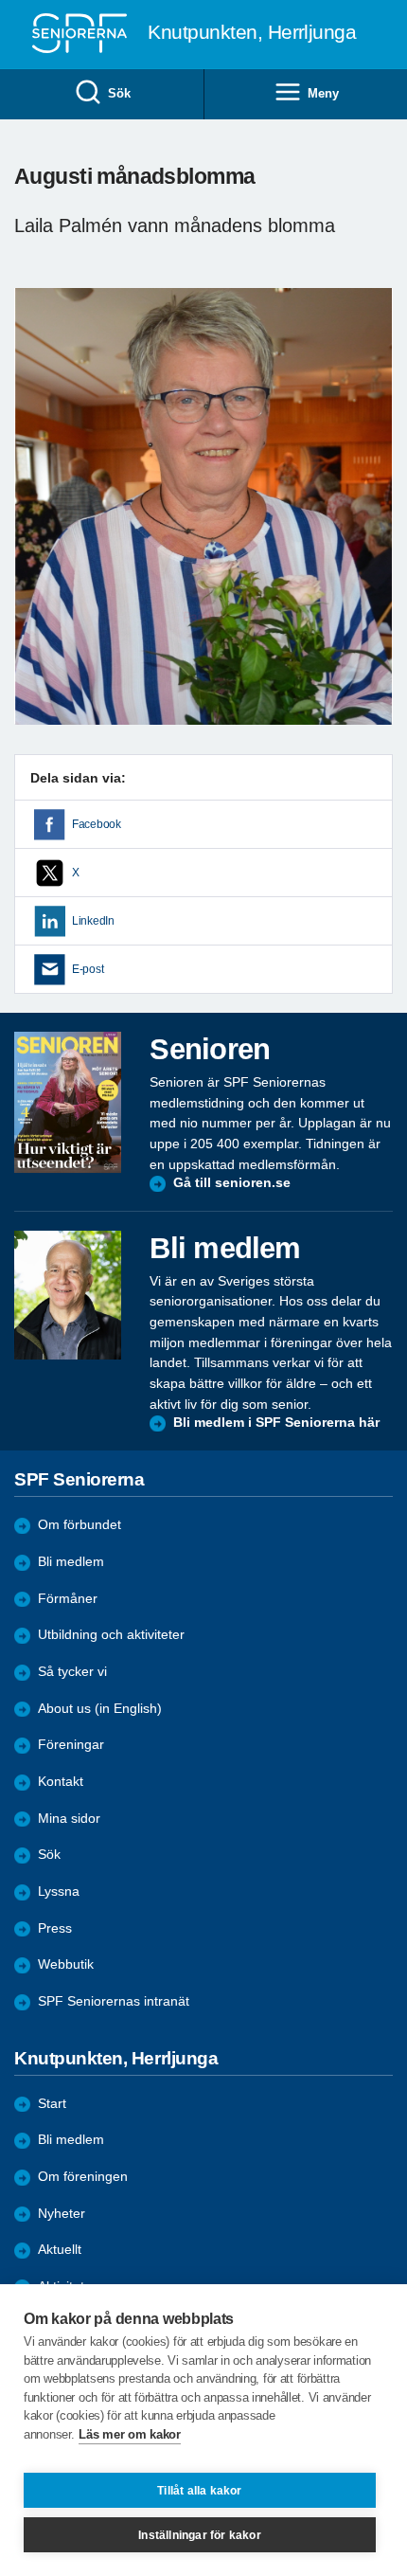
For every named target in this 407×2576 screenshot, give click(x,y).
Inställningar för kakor (200, 2535)
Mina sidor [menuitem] (69, 1819)
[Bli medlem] (68, 1295)
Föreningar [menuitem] (71, 1745)
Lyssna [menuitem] (59, 1891)
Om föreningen (83, 2177)
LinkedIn (93, 921)
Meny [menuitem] (323, 93)
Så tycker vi (72, 1672)
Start (52, 2104)
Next (376, 524)
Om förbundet (80, 1525)
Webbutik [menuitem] (66, 1964)
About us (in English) (100, 1709)
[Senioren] (68, 1102)
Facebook (97, 824)
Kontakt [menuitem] (61, 1782)
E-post (88, 969)
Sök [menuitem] (119, 93)
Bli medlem (71, 1562)
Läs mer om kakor (129, 2434)
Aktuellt (60, 2250)
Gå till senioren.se (232, 1183)
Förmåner (68, 1599)
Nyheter (62, 2214)
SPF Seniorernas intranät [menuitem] (114, 2001)
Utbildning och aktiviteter (111, 1635)
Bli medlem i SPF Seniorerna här (276, 1423)
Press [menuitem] (55, 1928)
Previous (38, 524)
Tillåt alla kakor (199, 2491)
